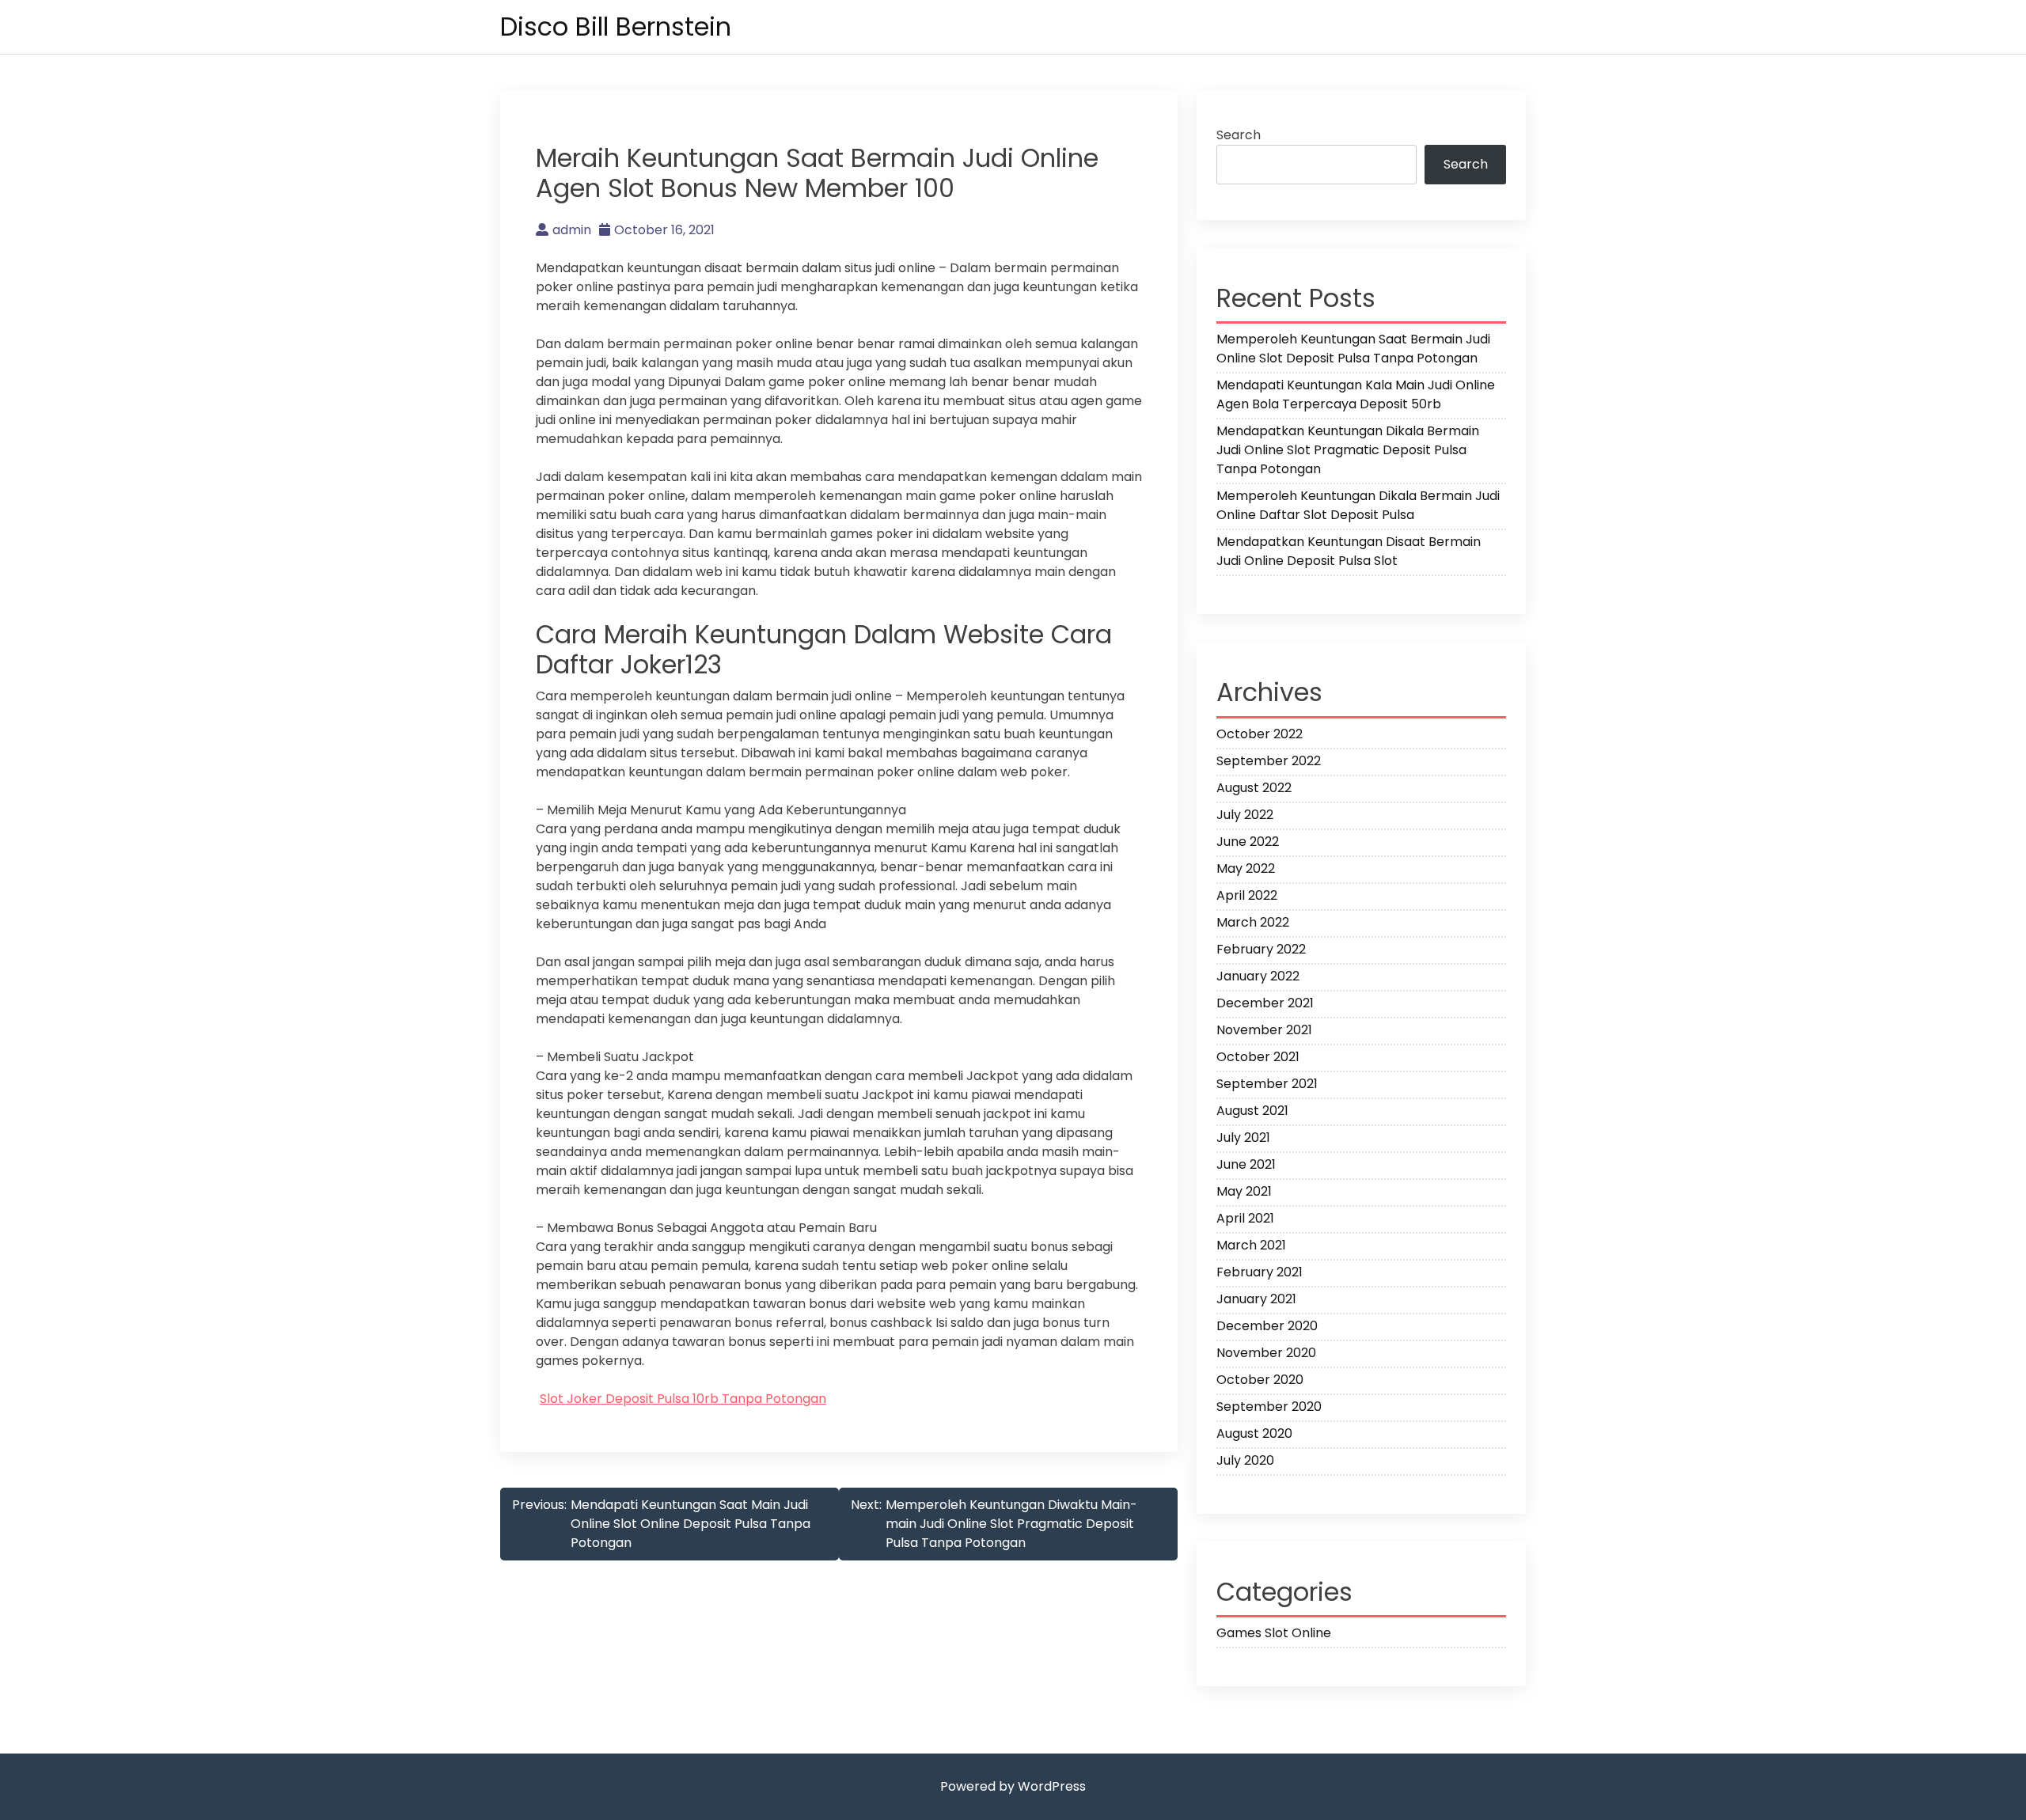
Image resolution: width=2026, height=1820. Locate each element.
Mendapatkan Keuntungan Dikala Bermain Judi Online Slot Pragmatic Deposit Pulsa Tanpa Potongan (1348, 450)
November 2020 (1266, 1353)
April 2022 (1247, 895)
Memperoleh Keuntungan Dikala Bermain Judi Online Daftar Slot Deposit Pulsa (1358, 505)
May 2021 (1244, 1191)
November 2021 (1264, 1030)
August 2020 (1254, 1433)
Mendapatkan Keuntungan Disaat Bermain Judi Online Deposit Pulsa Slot (1349, 551)
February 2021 (1260, 1272)
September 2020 (1269, 1407)
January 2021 (1256, 1299)
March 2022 (1253, 922)
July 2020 (1245, 1460)
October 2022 (1260, 734)
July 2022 (1245, 815)
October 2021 (1258, 1057)
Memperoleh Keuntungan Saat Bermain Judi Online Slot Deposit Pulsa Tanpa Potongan (1353, 349)
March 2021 (1251, 1245)
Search (1239, 135)
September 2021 (1267, 1084)
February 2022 (1261, 949)
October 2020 (1260, 1380)
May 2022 (1246, 868)
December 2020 (1267, 1326)
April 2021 (1245, 1218)
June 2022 (1248, 842)
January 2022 (1258, 976)
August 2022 (1254, 788)
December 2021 (1265, 1003)
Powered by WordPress (1013, 1786)
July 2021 (1243, 1137)
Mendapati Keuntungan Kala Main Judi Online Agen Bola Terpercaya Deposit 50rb (1356, 394)
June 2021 (1246, 1164)
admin (572, 230)
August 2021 (1252, 1111)
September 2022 (1269, 761)
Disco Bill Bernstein (616, 27)
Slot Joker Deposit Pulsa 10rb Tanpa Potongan (683, 1399)
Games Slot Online (1274, 1633)
